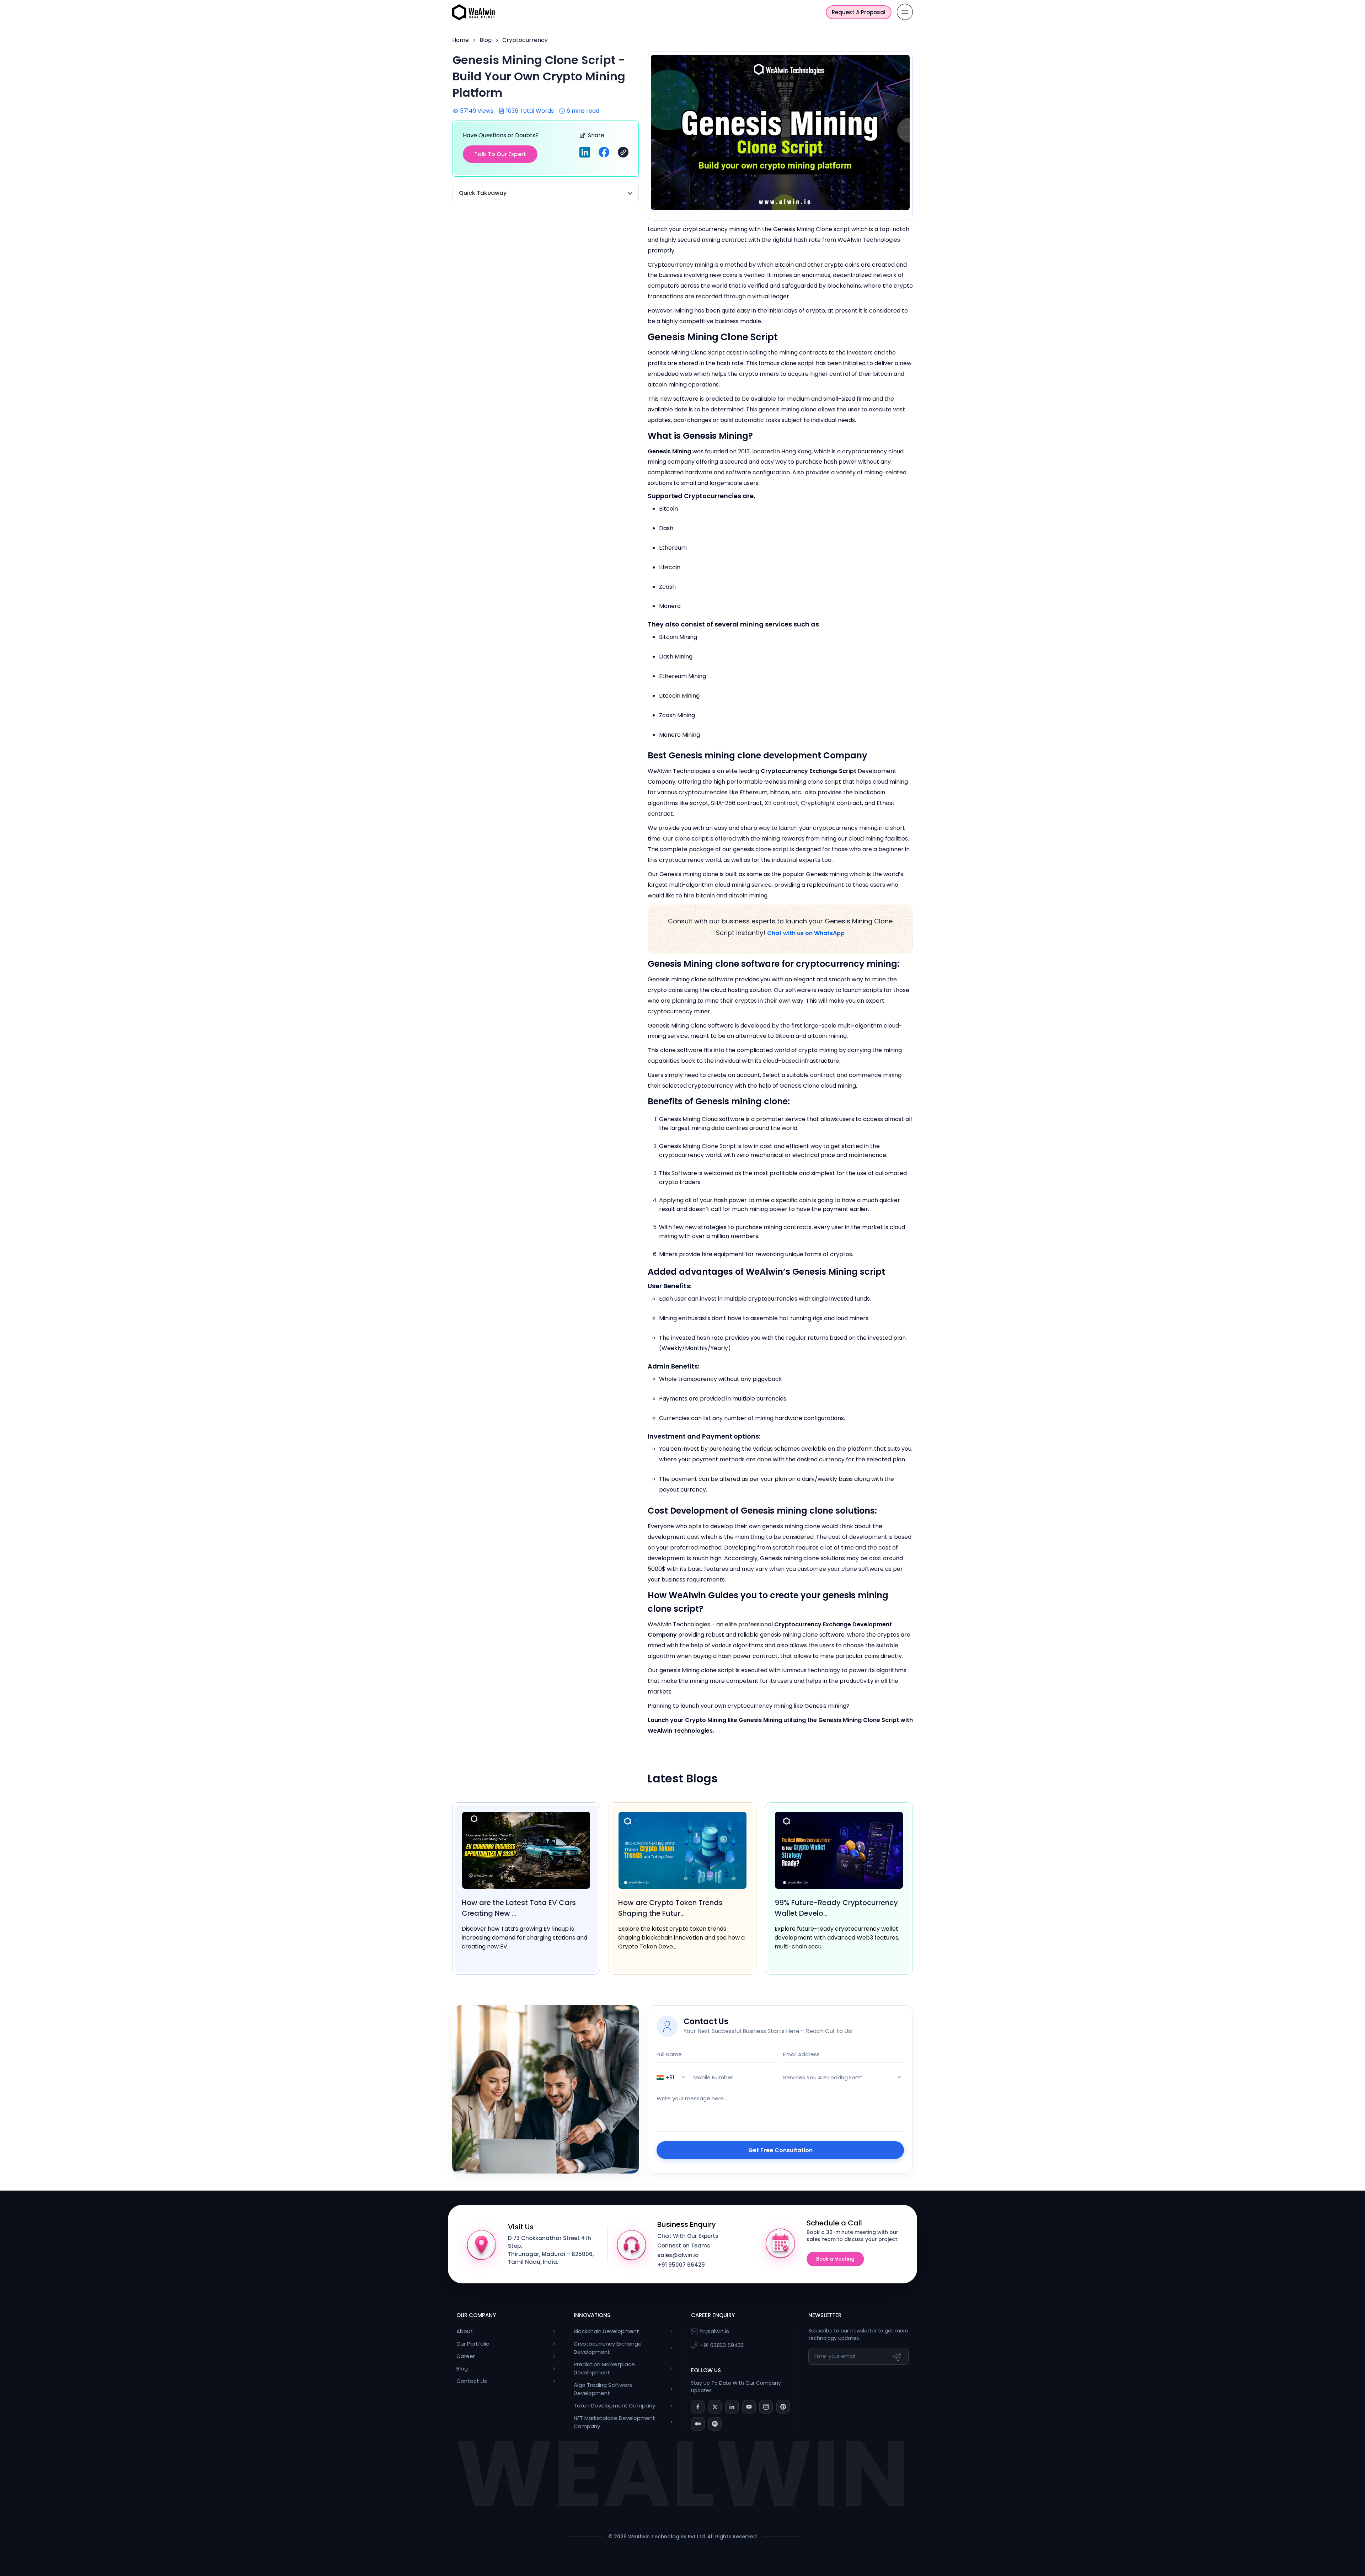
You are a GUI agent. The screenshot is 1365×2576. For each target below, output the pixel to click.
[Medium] (698, 2424)
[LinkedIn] (732, 2407)
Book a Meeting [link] (835, 2259)
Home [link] (461, 40)
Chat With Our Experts (688, 2236)
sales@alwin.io (678, 2255)
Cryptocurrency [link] (525, 40)
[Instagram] (766, 2407)
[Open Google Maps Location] (482, 2244)
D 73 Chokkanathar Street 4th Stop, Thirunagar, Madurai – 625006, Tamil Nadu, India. (551, 2250)
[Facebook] (698, 2407)
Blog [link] (486, 40)
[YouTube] (749, 2407)
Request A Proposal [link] (859, 12)
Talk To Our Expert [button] (500, 154)
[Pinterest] (783, 2407)
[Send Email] (898, 2356)
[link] (473, 12)
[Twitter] (715, 2407)
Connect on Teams (684, 2246)
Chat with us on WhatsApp (806, 933)
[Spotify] (715, 2424)
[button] (623, 152)
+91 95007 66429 (681, 2265)
